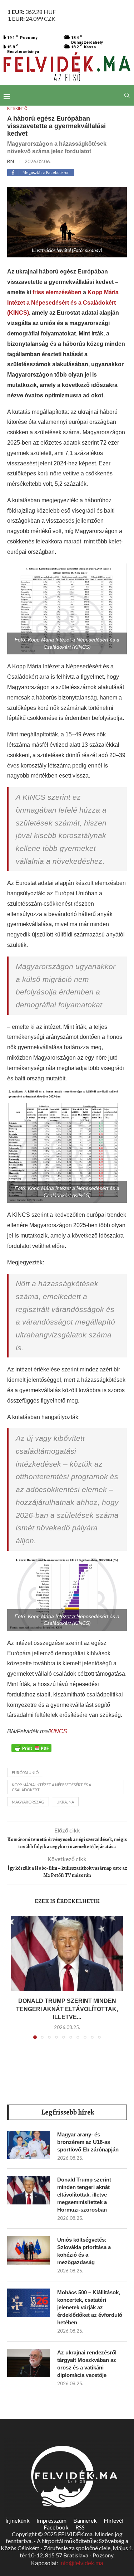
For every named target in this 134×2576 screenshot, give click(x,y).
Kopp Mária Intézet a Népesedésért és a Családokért (51, 1787)
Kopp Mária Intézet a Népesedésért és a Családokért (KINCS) (63, 303)
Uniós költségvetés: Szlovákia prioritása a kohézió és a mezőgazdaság (84, 2251)
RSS (80, 2527)
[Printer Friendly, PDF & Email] (31, 1748)
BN (11, 161)
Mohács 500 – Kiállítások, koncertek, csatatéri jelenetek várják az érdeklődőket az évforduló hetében (90, 2307)
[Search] (127, 95)
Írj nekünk (18, 2520)
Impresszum (51, 2520)
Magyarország (28, 1802)
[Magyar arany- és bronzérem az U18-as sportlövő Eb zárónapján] (29, 2145)
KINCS (58, 1731)
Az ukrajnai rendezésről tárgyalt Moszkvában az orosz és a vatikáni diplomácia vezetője (87, 2364)
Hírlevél (113, 2520)
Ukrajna (65, 1802)
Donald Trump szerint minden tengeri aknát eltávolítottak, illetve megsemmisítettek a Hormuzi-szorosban (84, 2195)
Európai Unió (25, 1773)
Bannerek (85, 2520)
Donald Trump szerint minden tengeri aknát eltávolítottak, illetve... (67, 2009)
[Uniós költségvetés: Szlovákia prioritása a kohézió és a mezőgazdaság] (29, 2250)
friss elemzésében (57, 292)
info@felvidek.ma (81, 2563)
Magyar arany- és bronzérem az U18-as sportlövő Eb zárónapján (88, 2142)
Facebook (56, 2527)
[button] (17, 1982)
